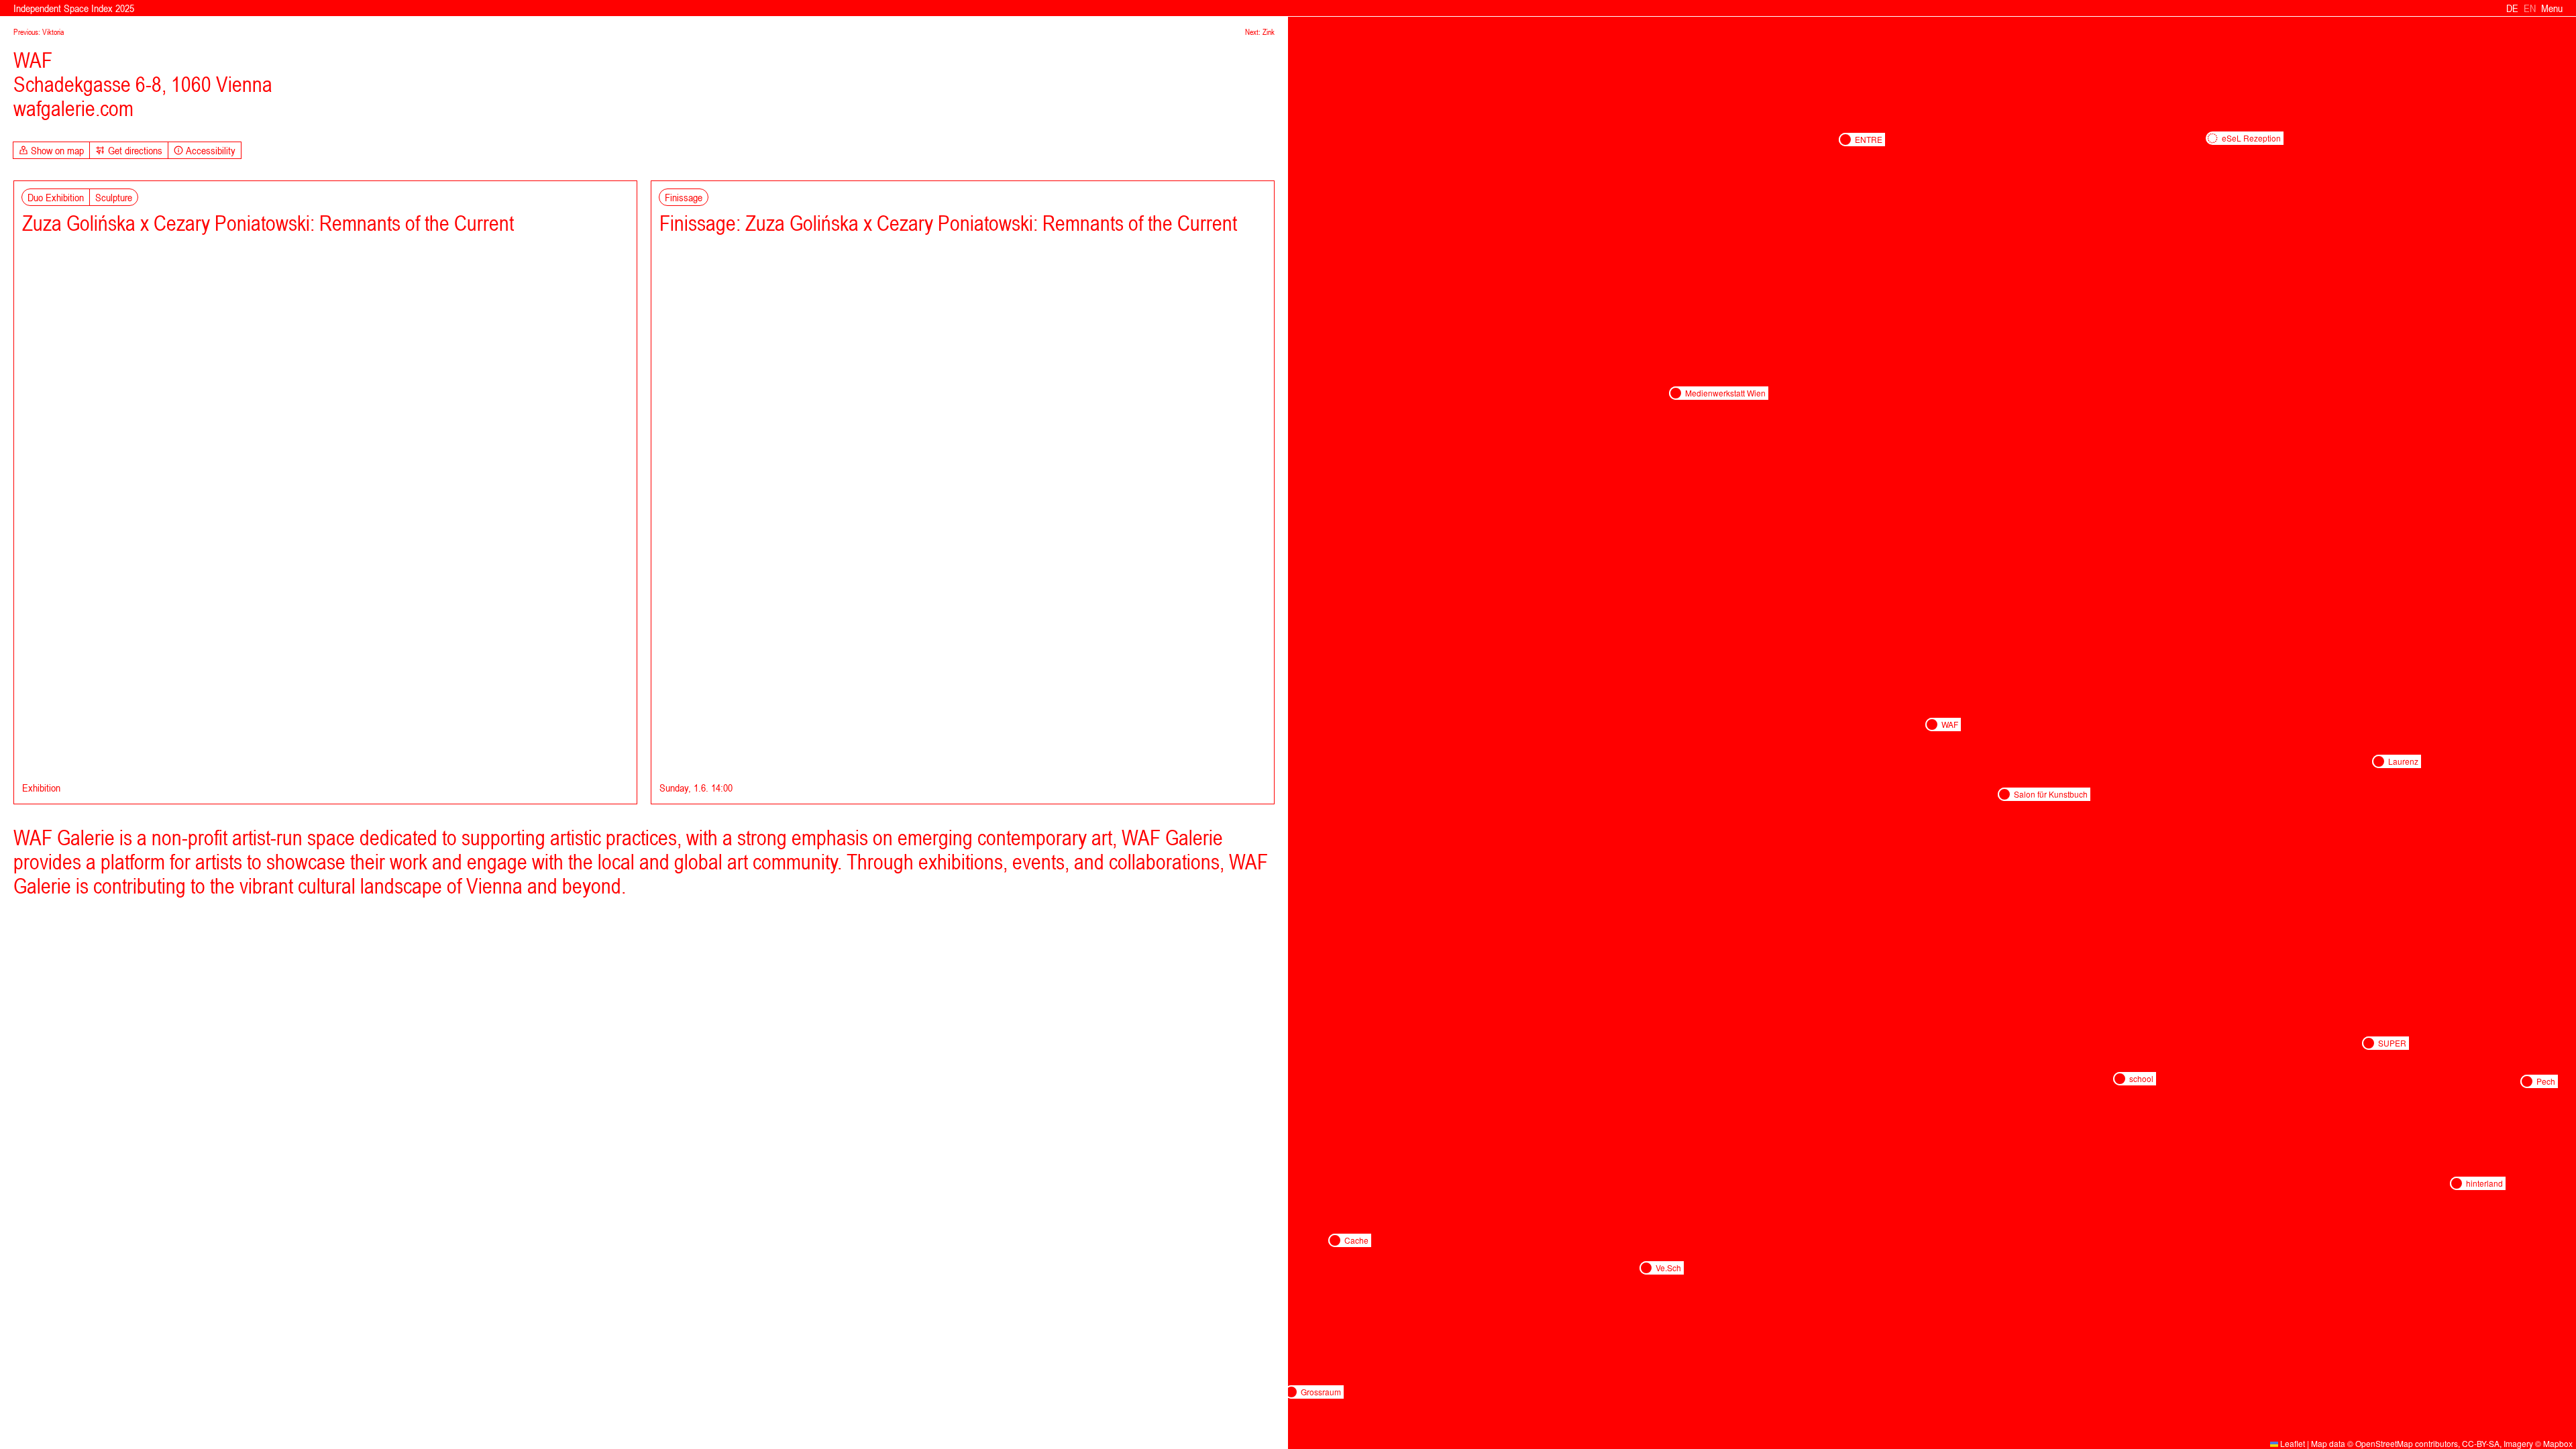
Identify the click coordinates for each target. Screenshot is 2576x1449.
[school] (2120, 1079)
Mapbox (2558, 1443)
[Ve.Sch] (1646, 1268)
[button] (1335, 1240)
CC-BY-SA (2481, 1443)
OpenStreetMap (2384, 1443)
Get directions (135, 150)
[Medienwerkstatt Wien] (1676, 393)
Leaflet (2292, 1443)
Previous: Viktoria (39, 32)
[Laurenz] (2379, 761)
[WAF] (1932, 724)
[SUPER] (2369, 1043)
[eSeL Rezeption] (2212, 138)
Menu (2552, 8)
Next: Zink (1260, 32)
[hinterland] (2457, 1183)
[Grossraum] (1291, 1392)
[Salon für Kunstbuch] (2004, 794)
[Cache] (1335, 1240)
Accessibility (211, 150)
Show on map (57, 150)
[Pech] (2527, 1081)
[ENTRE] (1845, 140)
